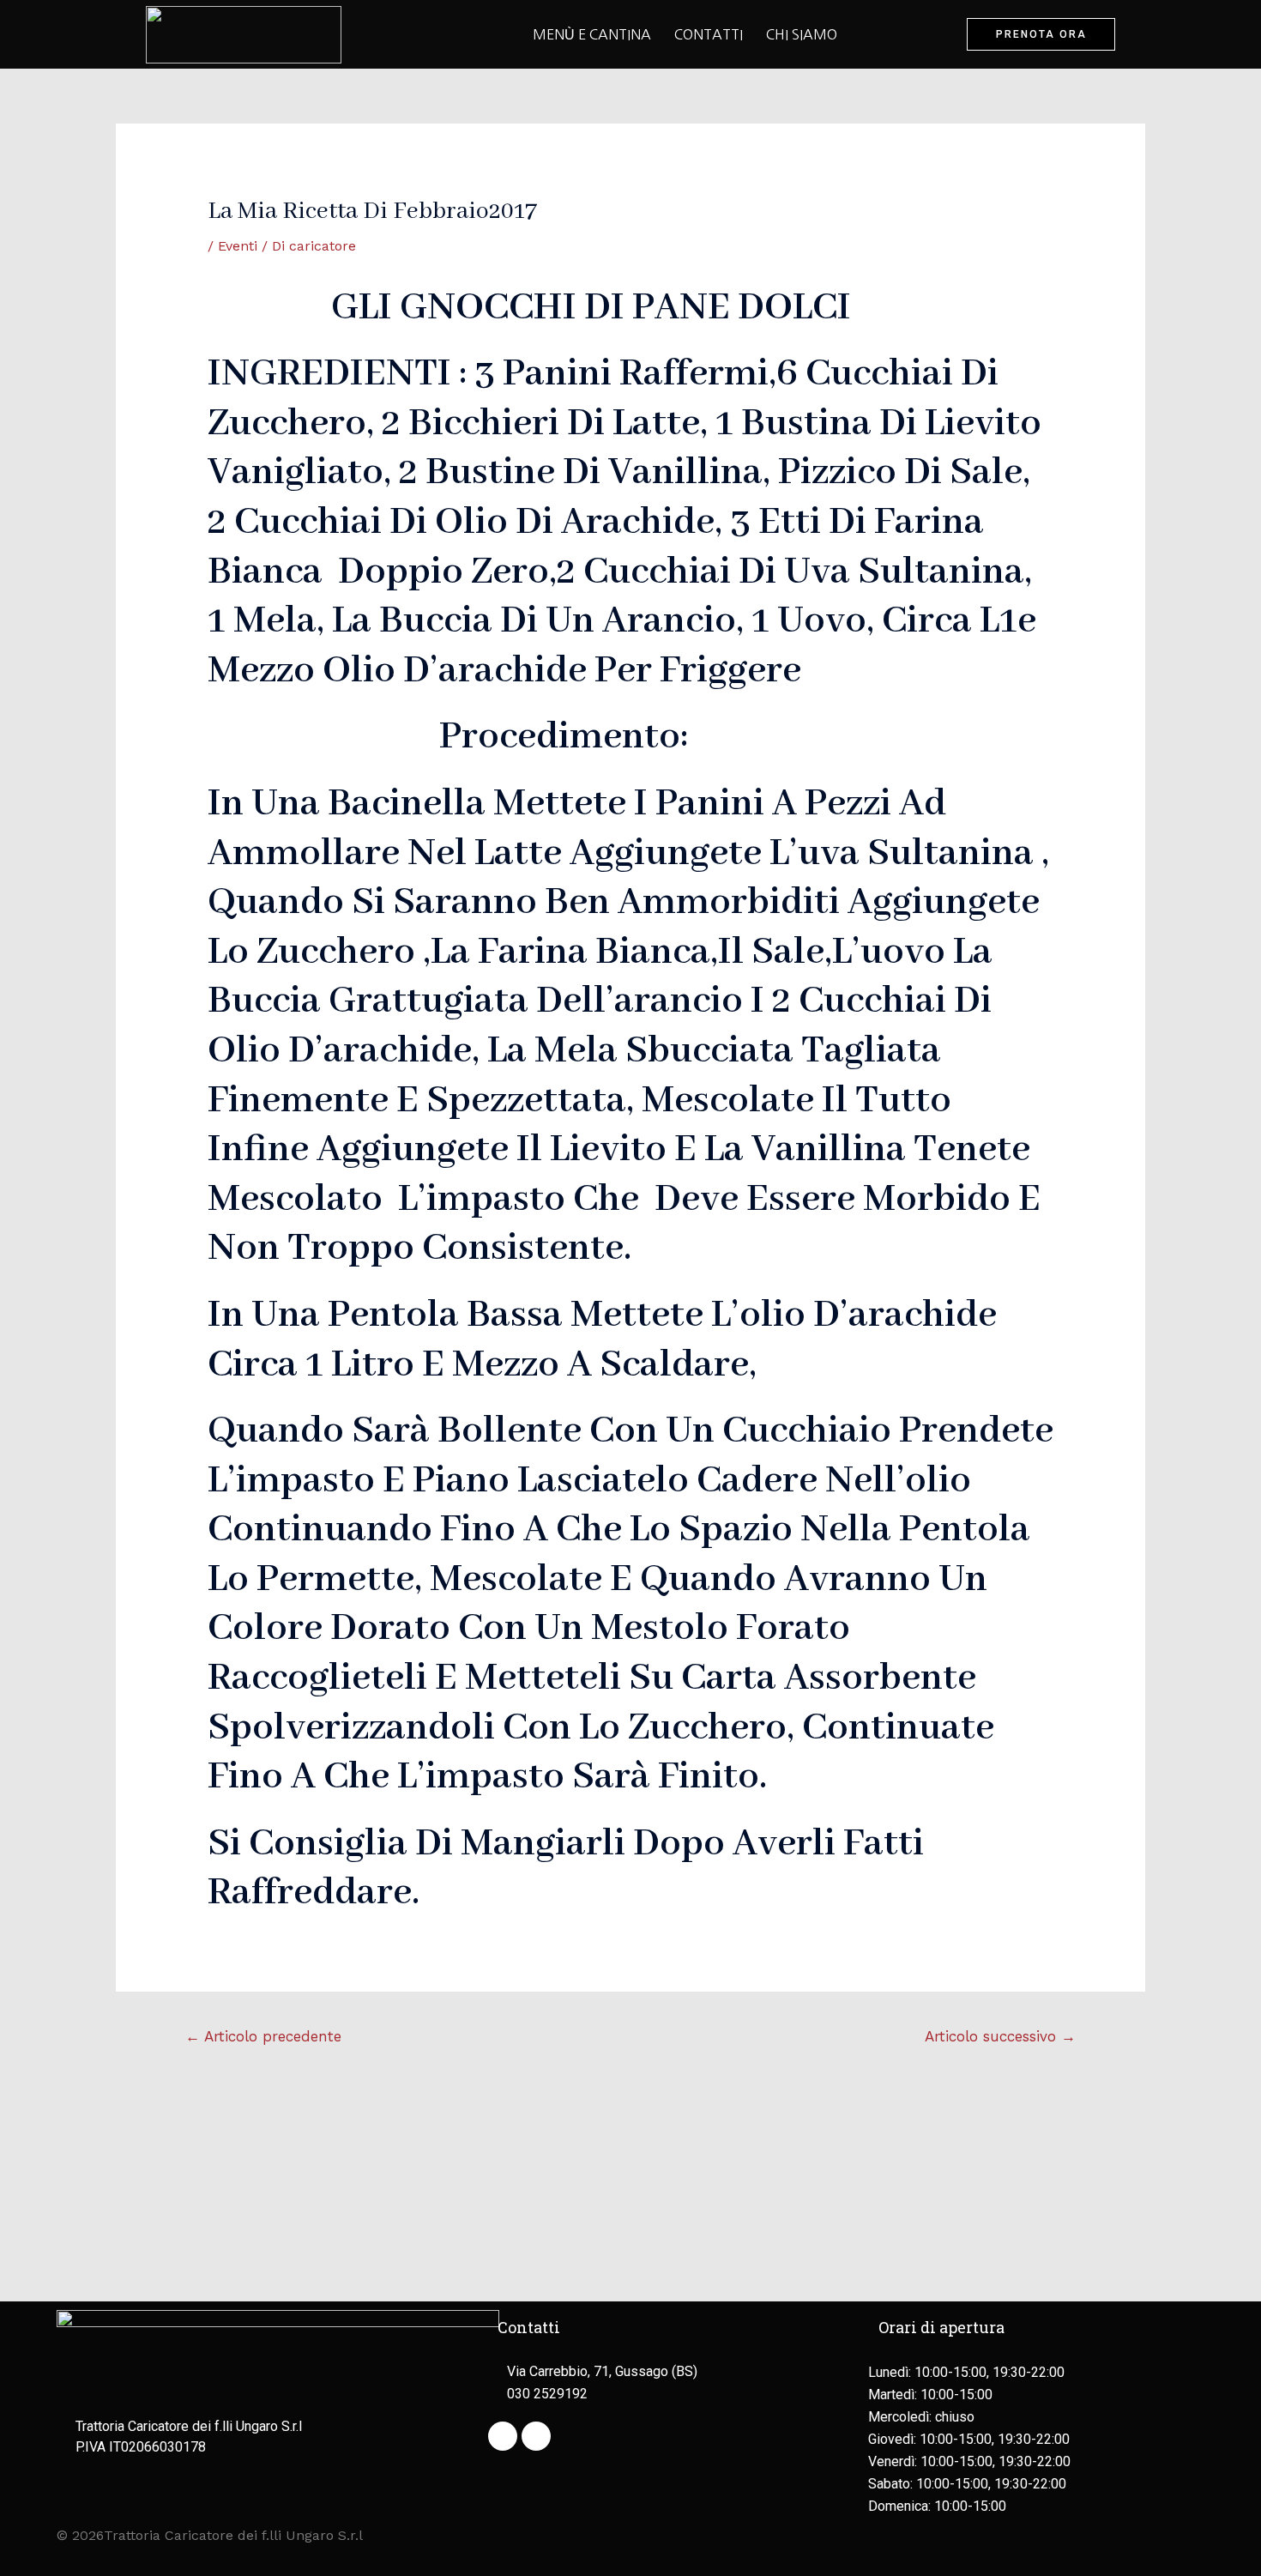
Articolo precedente (263, 2036)
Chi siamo (802, 34)
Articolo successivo (1000, 2036)
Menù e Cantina (592, 34)
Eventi (238, 246)
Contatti (709, 34)
